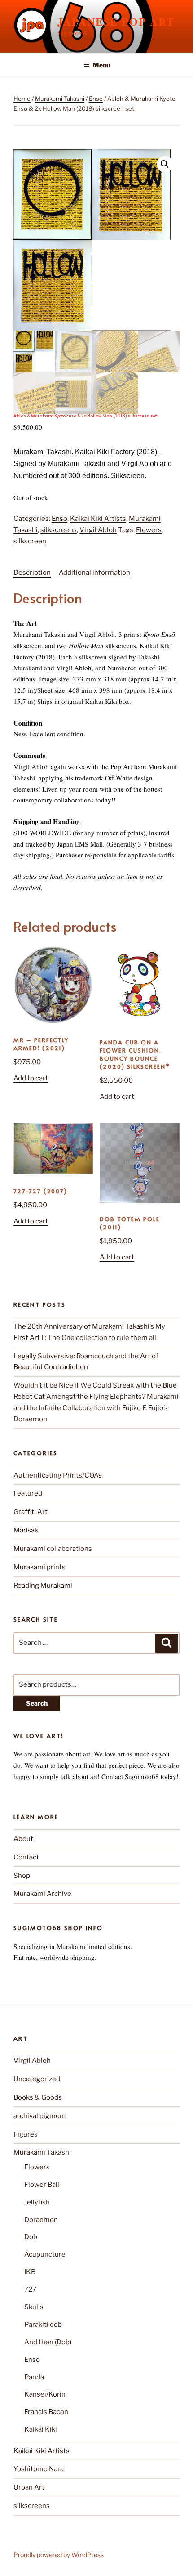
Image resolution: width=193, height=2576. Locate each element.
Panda (34, 2377)
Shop (22, 1876)
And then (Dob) (48, 2342)
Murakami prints (39, 1567)
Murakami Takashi (60, 99)
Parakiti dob (43, 2325)
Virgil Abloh (98, 530)
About (23, 1839)
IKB (30, 2272)
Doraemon (41, 2220)
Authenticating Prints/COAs (58, 1475)
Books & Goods (38, 2097)
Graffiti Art (31, 1512)
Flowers (149, 530)
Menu (101, 65)
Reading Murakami (43, 1586)
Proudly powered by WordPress (59, 2555)
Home (22, 99)
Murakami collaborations (53, 1549)
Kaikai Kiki (41, 2429)
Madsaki (27, 1530)
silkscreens (59, 530)
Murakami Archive (42, 1894)
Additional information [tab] (94, 573)
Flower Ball (42, 2185)
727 (30, 2289)
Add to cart (31, 1078)
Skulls (34, 2307)
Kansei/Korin (45, 2394)
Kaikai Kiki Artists (98, 519)
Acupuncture (45, 2254)
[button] (165, 164)
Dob (31, 2237)
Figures (26, 2134)
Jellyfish (37, 2202)
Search (37, 1703)
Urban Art (29, 2487)
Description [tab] (32, 573)
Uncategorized (37, 2079)
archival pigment (40, 2116)
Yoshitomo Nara (39, 2469)
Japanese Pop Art (116, 21)
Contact (26, 1857)
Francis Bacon (46, 2412)
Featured (28, 1493)
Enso (96, 99)
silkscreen (30, 541)
